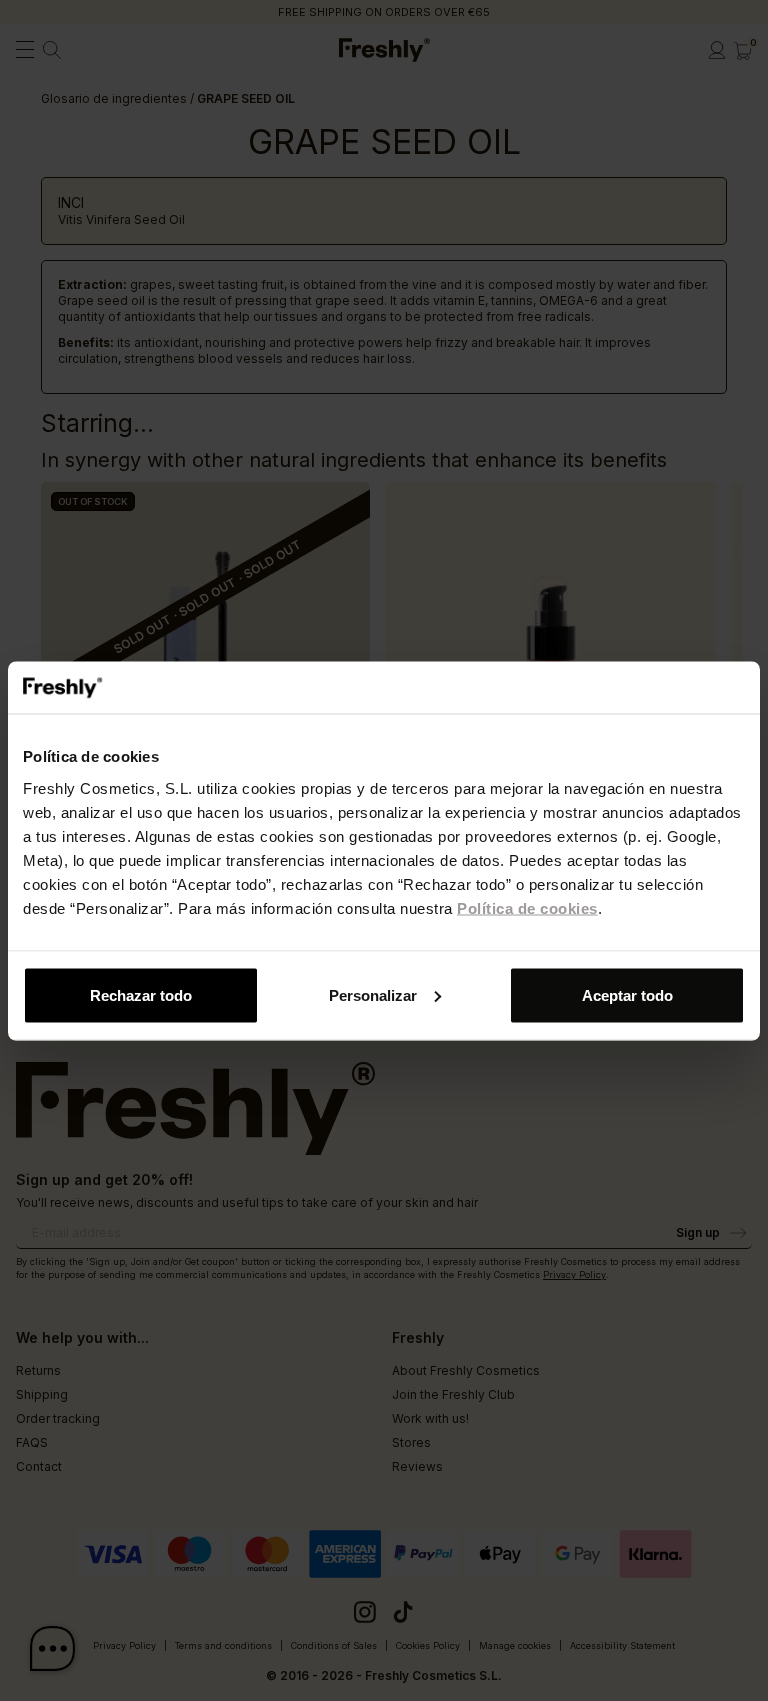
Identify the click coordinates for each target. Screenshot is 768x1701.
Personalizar (373, 994)
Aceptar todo (627, 994)
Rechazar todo (141, 994)
